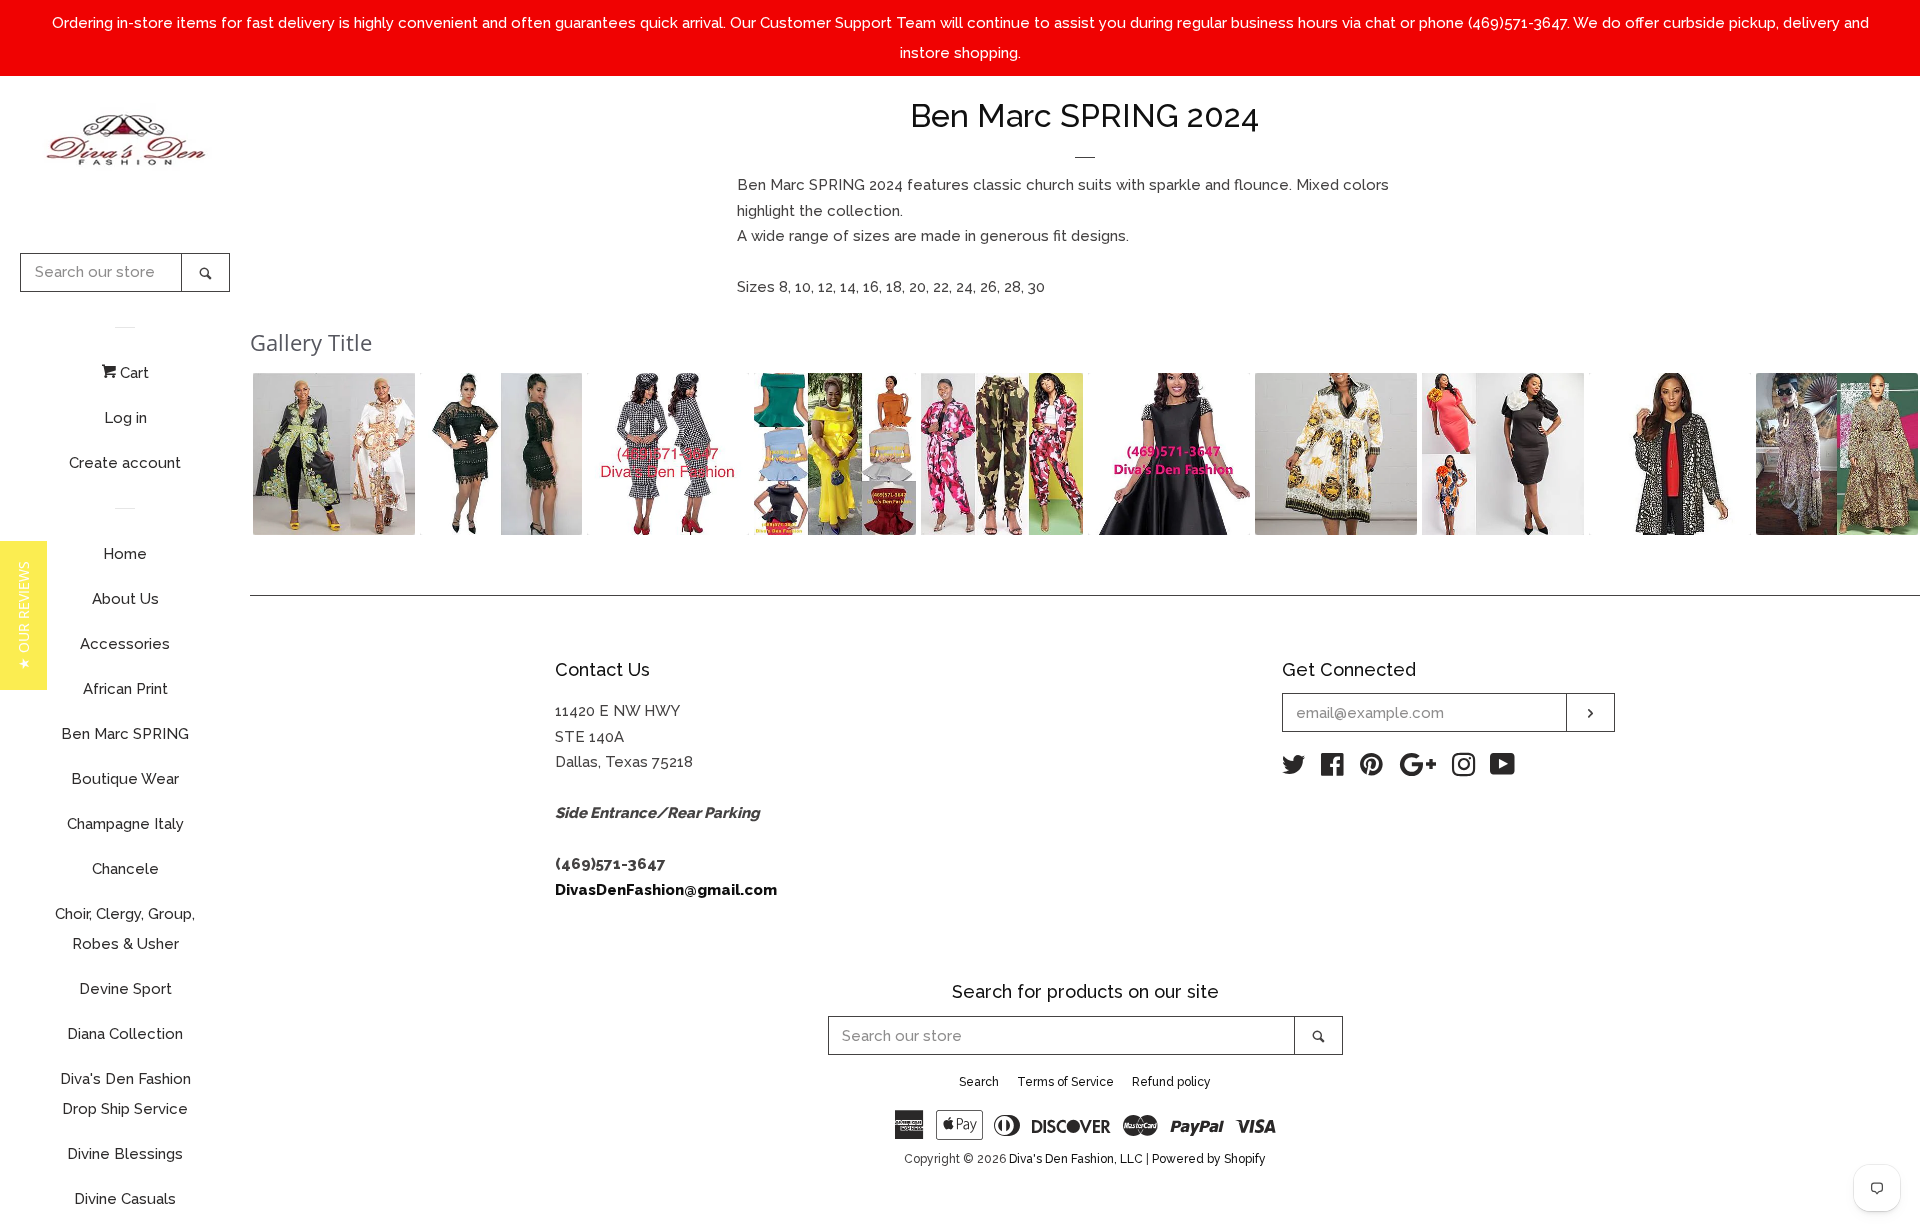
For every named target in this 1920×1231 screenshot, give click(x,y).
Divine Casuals (125, 1199)
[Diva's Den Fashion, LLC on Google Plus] (1418, 769)
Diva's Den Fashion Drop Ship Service (125, 1094)
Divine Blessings (125, 1154)
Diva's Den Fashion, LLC (1076, 1159)
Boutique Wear (125, 779)
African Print (125, 689)
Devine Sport (125, 989)
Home (125, 554)
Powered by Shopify (1209, 1159)
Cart (132, 373)
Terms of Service (1065, 1082)
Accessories (125, 644)
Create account (125, 463)
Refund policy (1171, 1082)
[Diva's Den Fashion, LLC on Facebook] (1332, 769)
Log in (125, 418)
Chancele (125, 869)
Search (979, 1082)
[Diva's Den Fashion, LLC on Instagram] (1464, 769)
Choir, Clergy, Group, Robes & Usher (125, 929)
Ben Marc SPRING (125, 734)
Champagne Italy (125, 824)
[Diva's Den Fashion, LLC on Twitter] (1294, 769)
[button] (334, 454)
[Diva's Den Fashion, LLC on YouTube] (1502, 769)
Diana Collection (125, 1034)
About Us (125, 599)
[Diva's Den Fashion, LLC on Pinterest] (1371, 769)
